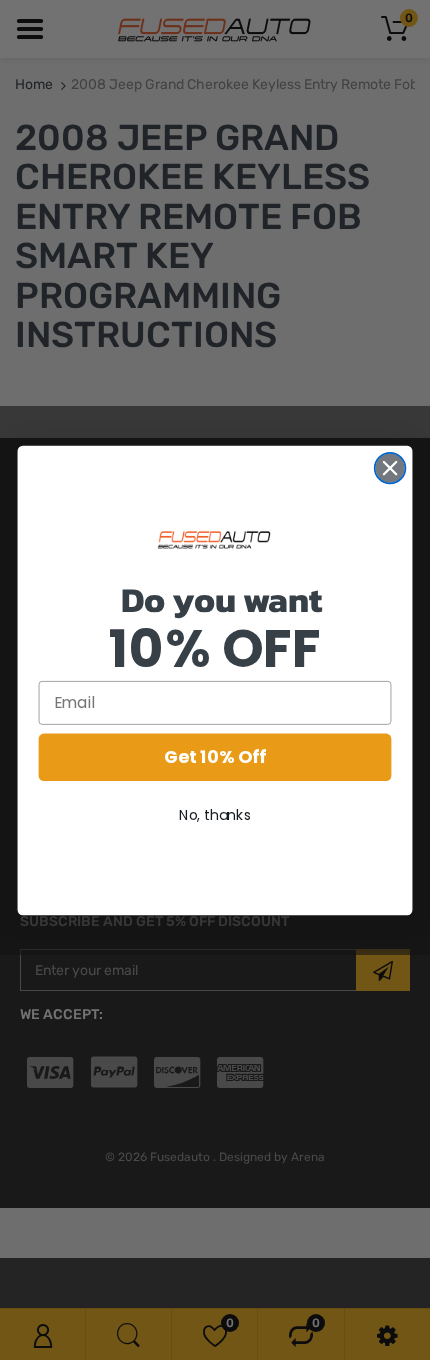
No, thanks (215, 814)
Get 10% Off (215, 756)
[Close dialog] (390, 467)
